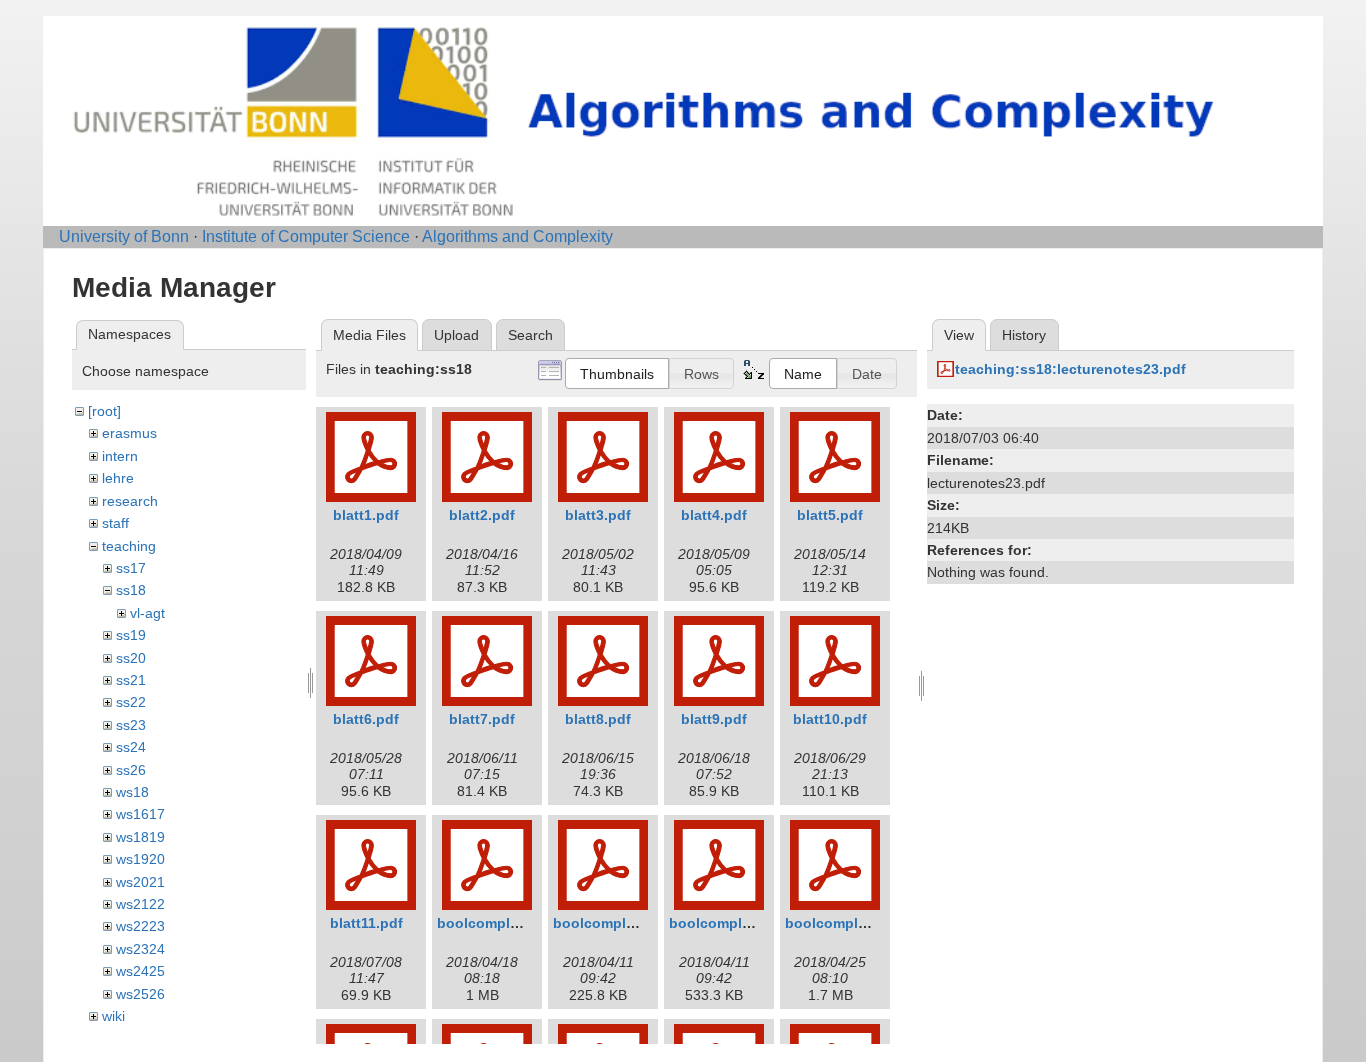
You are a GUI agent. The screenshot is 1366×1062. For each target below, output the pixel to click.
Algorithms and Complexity (517, 236)
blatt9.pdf (714, 719)
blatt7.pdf (482, 719)
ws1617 (140, 814)
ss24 (131, 747)
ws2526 (140, 994)
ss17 (131, 568)
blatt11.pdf (366, 923)
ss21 (131, 680)
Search (530, 335)
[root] (104, 411)
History (1024, 335)
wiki (113, 1016)
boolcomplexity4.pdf (855, 923)
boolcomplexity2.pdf (623, 923)
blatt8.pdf (598, 719)
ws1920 (140, 859)
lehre (118, 478)
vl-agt (147, 613)
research (130, 501)
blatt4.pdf (714, 515)
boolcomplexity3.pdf (739, 923)
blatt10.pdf (830, 719)
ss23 (131, 725)
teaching (129, 546)
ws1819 (140, 837)
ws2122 (140, 904)
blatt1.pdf (366, 515)
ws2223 (140, 926)
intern (120, 456)
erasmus (129, 433)
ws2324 (140, 949)
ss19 (131, 635)
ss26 (131, 770)
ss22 (131, 702)
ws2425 (140, 971)
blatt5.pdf (830, 515)
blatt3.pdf (598, 515)
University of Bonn (124, 236)
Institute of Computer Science (306, 236)
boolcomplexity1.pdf (507, 923)
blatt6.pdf (366, 719)
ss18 (131, 590)
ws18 (132, 792)
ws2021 (140, 882)
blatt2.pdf (482, 515)
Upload (456, 335)
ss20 (131, 658)
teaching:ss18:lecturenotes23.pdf (1070, 369)
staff (115, 523)
